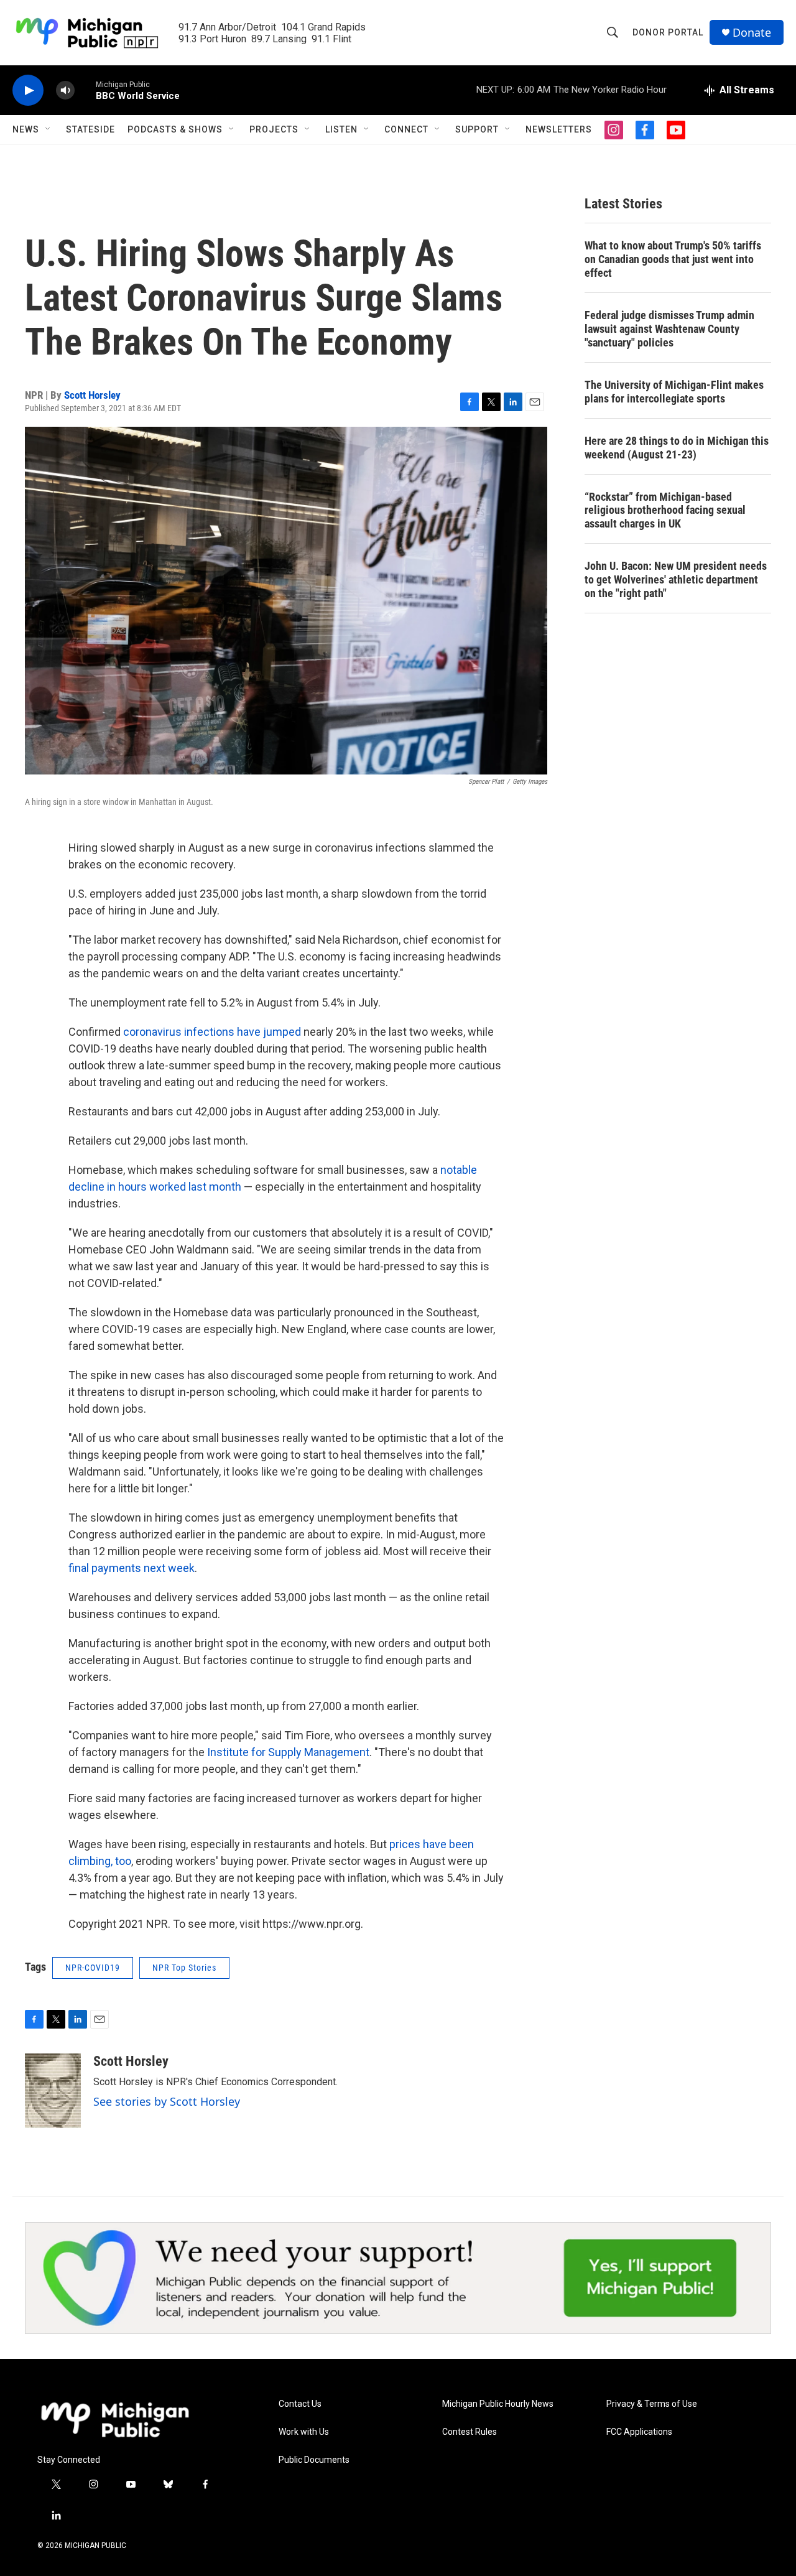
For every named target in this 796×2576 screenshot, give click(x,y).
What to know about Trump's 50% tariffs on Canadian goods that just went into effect (673, 259)
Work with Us (304, 2432)
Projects (274, 129)
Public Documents (314, 2460)
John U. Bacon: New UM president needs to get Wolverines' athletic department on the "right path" (676, 579)
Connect (406, 129)
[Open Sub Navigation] (49, 129)
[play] (28, 91)
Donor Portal (668, 32)
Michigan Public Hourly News (498, 2404)
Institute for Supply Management (288, 1752)
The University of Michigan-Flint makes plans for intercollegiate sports (674, 392)
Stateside (90, 129)
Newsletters (559, 129)
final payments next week (132, 1568)
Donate (752, 33)
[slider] (85, 90)
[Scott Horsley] (53, 2091)
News (26, 129)
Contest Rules (470, 2432)
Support (477, 129)
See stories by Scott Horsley (167, 2101)
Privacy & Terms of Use (652, 2404)
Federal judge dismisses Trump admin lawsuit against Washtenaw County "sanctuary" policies (669, 329)
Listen (341, 129)
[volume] (65, 91)
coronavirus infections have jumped (212, 1032)
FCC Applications (639, 2432)
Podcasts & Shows (175, 129)
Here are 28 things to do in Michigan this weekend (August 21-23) (677, 448)
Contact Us (300, 2404)
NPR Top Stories (184, 1968)
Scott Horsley (92, 395)
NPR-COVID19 (93, 1968)
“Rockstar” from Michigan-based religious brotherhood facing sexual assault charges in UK (665, 510)
